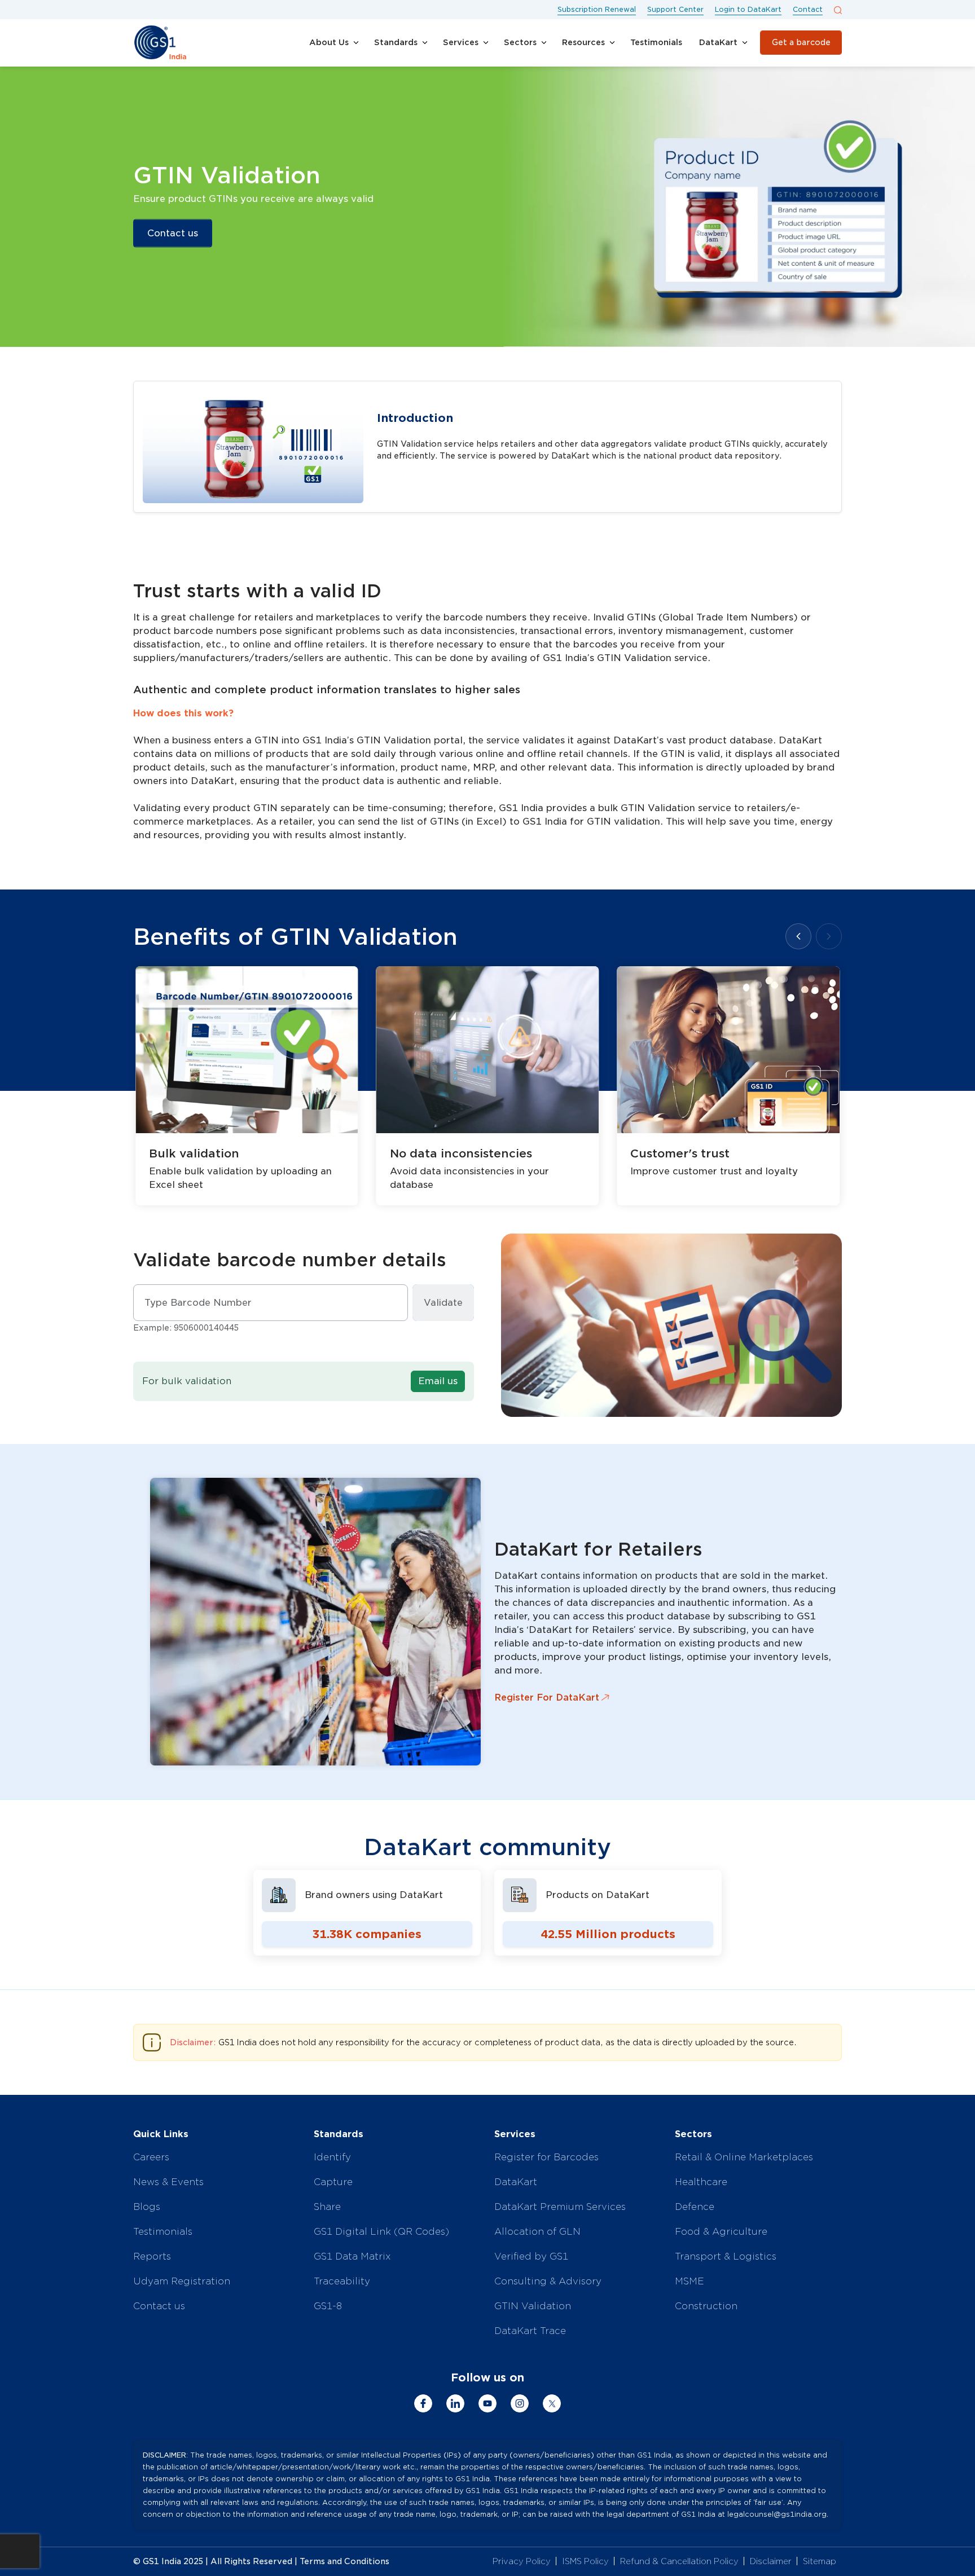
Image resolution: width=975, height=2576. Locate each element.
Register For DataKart (547, 1697)
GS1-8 (328, 2306)
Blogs (147, 2207)
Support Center (675, 9)
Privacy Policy (522, 2561)
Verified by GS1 (531, 2256)
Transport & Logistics (726, 2256)
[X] (552, 2403)
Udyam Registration (182, 2281)
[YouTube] (488, 2403)
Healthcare (701, 2182)
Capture (333, 2182)
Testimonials (163, 2232)
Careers (151, 2157)
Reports (152, 2256)
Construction (706, 2306)
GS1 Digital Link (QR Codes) (381, 2232)
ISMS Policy (585, 2561)
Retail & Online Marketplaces (744, 2157)
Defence (695, 2207)
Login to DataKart (748, 9)
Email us (438, 1381)
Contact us (173, 233)
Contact (808, 9)
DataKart (516, 2182)
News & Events (168, 2182)
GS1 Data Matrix (352, 2256)
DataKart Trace (530, 2331)
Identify (332, 2157)
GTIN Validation (533, 2306)
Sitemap (820, 2561)
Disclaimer (771, 2561)
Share (327, 2207)
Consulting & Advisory (548, 2281)
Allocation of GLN (537, 2232)
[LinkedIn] (455, 2403)
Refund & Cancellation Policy (679, 2561)
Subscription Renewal (597, 9)
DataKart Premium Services (560, 2207)
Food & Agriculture (721, 2232)
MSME (689, 2281)
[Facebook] (423, 2403)
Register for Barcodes (546, 2157)
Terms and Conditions (344, 2561)
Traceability (342, 2281)
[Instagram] (520, 2403)
